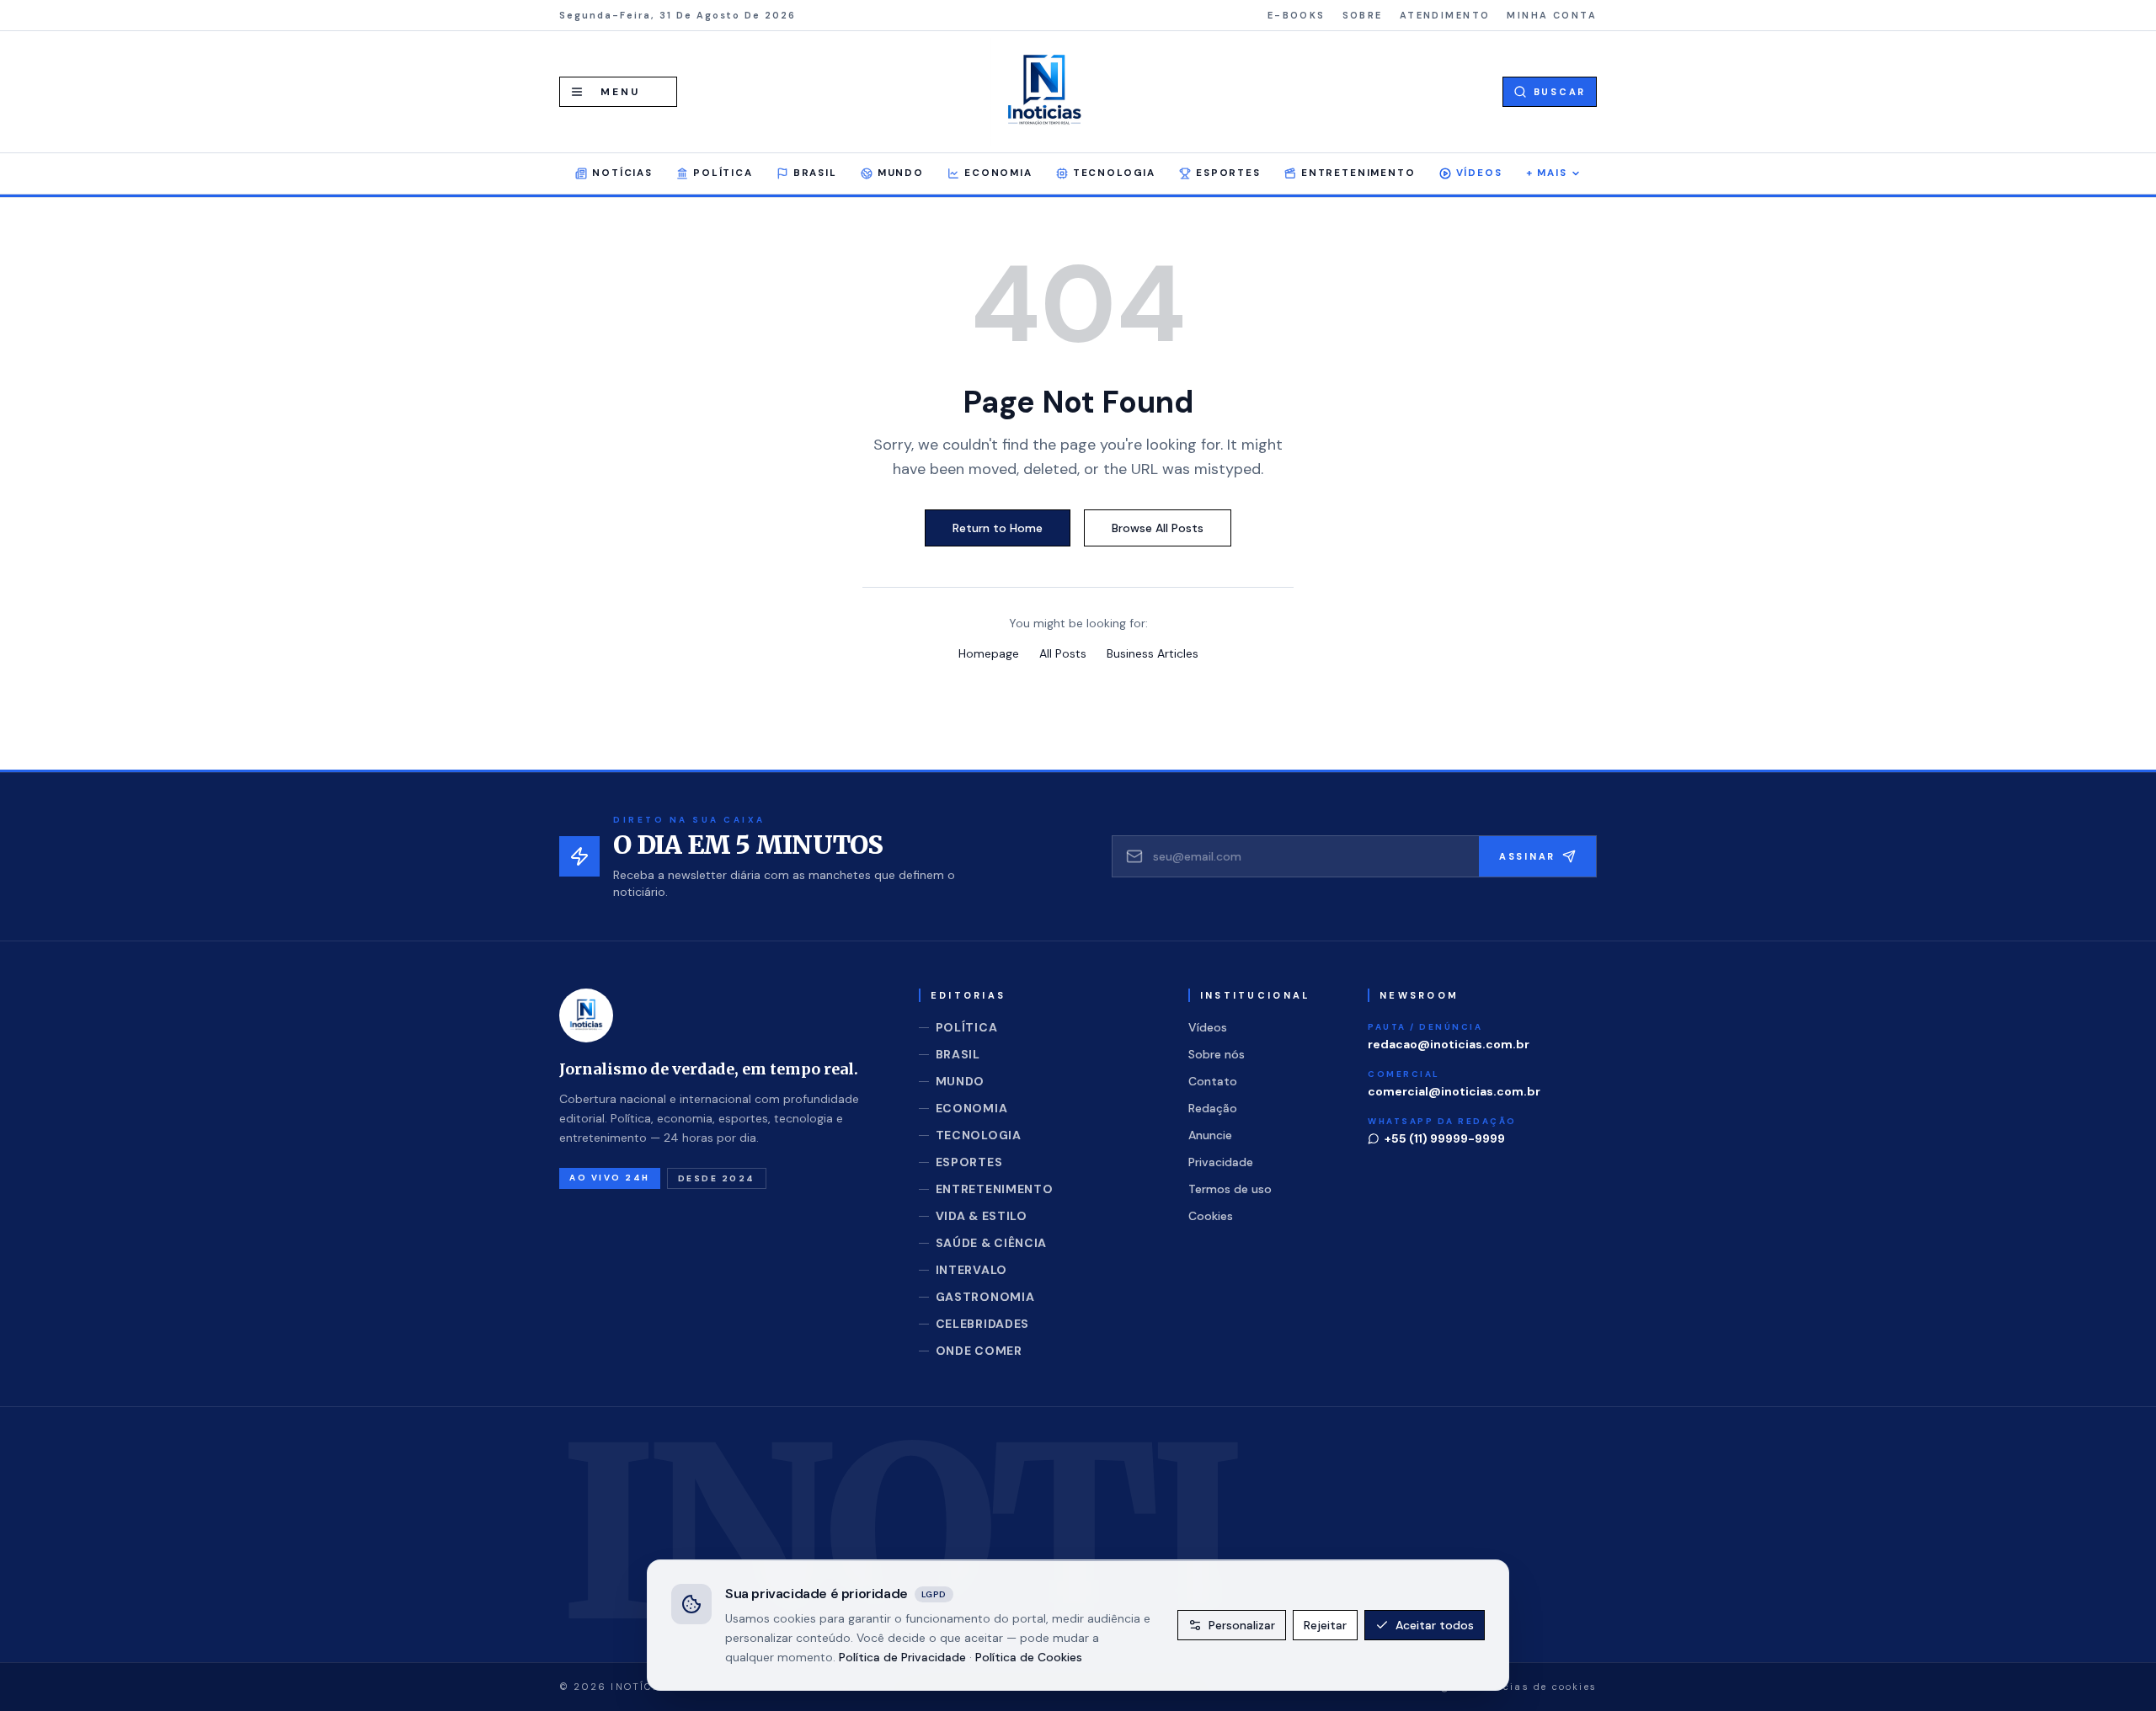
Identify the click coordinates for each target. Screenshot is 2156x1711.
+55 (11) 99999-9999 (1445, 1138)
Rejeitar (1325, 1625)
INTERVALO (971, 1270)
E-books (1297, 15)
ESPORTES (1228, 173)
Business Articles (1153, 653)
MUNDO (901, 173)
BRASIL (815, 173)
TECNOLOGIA (1114, 173)
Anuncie (1210, 1135)
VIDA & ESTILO (982, 1216)
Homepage (989, 653)
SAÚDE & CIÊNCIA (992, 1243)
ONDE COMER (979, 1351)
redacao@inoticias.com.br (1449, 1044)
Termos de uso (1230, 1189)
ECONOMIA (998, 173)
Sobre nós (1217, 1054)
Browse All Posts (1158, 528)
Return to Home (998, 528)
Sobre (1363, 15)
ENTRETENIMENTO (1358, 173)
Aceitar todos (1435, 1625)
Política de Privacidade (902, 1656)
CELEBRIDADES (982, 1324)
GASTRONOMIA (985, 1297)
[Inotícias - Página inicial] (1044, 92)
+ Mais (1547, 173)
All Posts (1063, 653)
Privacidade (1221, 1162)
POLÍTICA (723, 173)
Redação (1213, 1108)
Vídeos (1479, 173)
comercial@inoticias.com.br (1454, 1091)
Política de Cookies (1029, 1656)
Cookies (1211, 1216)
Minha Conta (1552, 15)
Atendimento (1445, 15)
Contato (1213, 1081)
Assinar (1527, 856)
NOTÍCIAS (622, 173)
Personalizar (1242, 1625)
